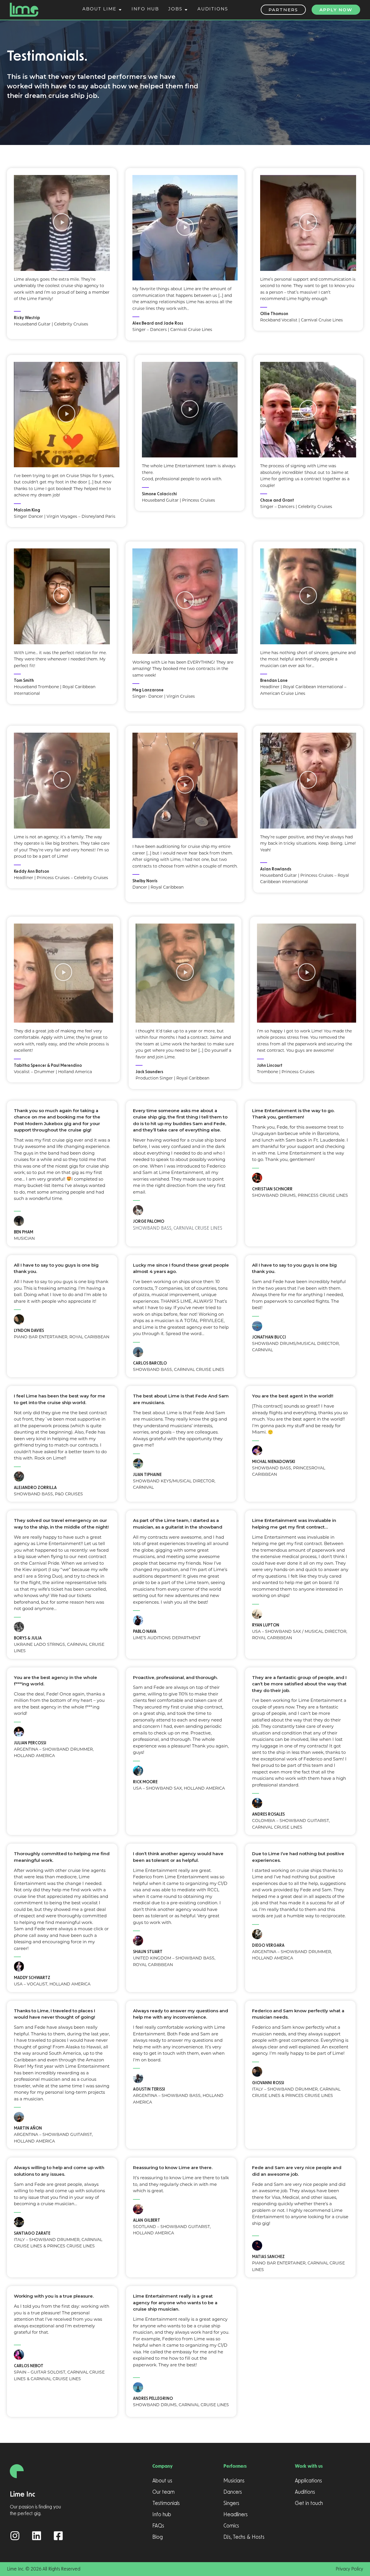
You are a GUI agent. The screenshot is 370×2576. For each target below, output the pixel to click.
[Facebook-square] (58, 2536)
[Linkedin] (37, 2536)
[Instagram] (15, 2536)
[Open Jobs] (186, 10)
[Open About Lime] (120, 10)
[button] (62, 223)
